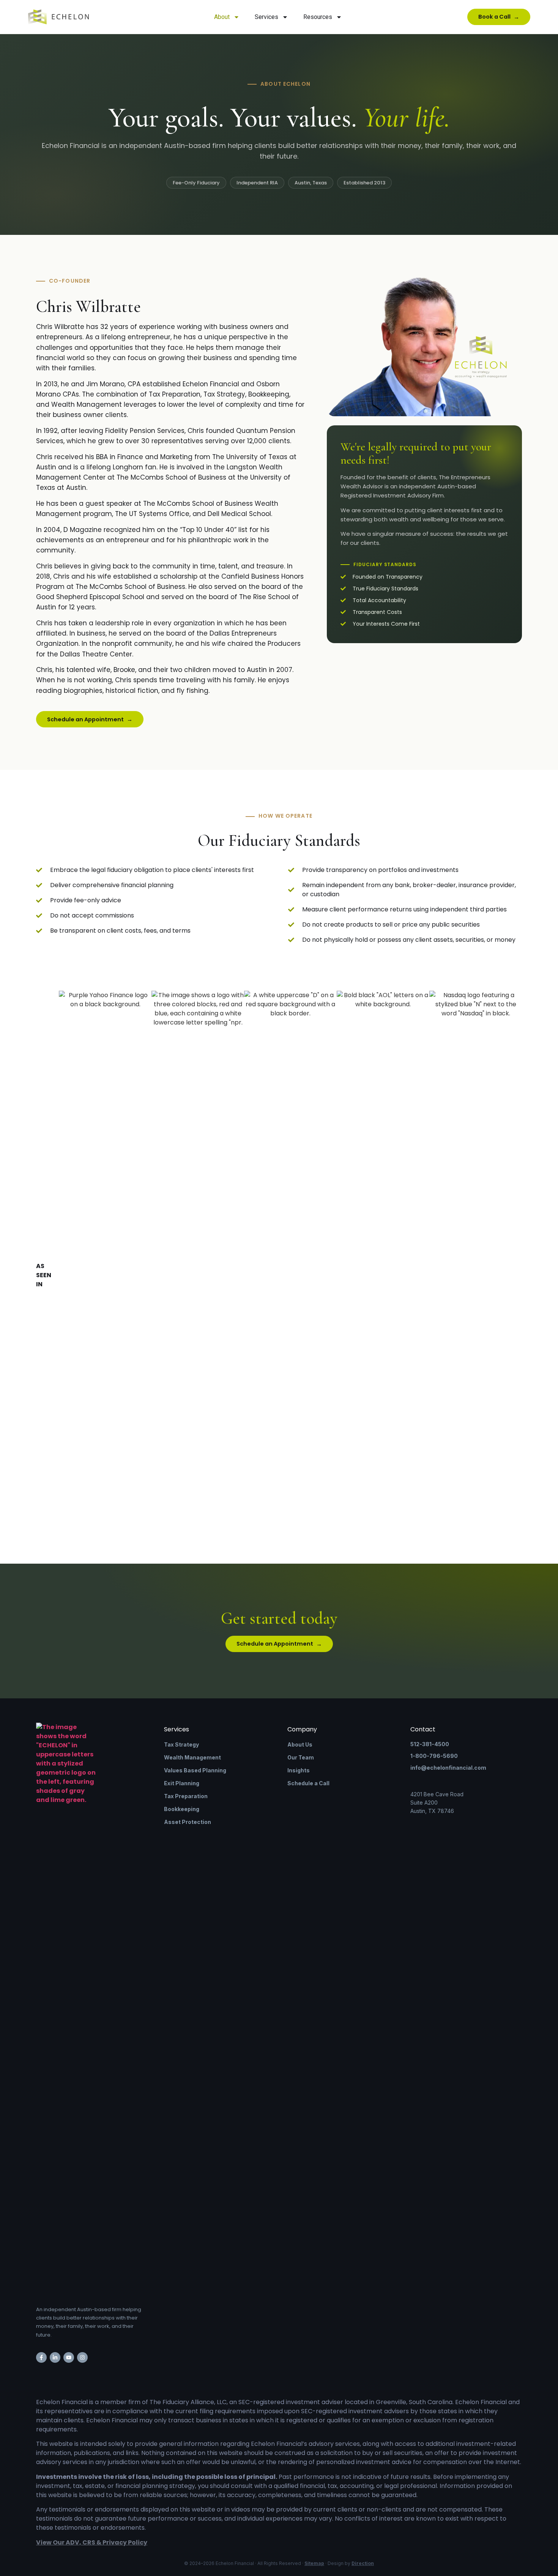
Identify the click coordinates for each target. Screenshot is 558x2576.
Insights (299, 1770)
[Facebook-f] (41, 2357)
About (222, 17)
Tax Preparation (186, 1796)
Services (266, 17)
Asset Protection (188, 1822)
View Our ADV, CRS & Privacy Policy (92, 2542)
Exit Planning (182, 1783)
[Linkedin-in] (55, 2357)
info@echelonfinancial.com (448, 1768)
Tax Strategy (181, 1744)
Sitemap (314, 2563)
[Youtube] (69, 2357)
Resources (318, 17)
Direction (363, 2563)
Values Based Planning (195, 1770)
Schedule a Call (308, 1783)
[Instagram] (82, 2357)
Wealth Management (192, 1757)
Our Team (301, 1757)
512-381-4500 (430, 1744)
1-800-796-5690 (434, 1756)
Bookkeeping (182, 1809)
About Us (300, 1744)
